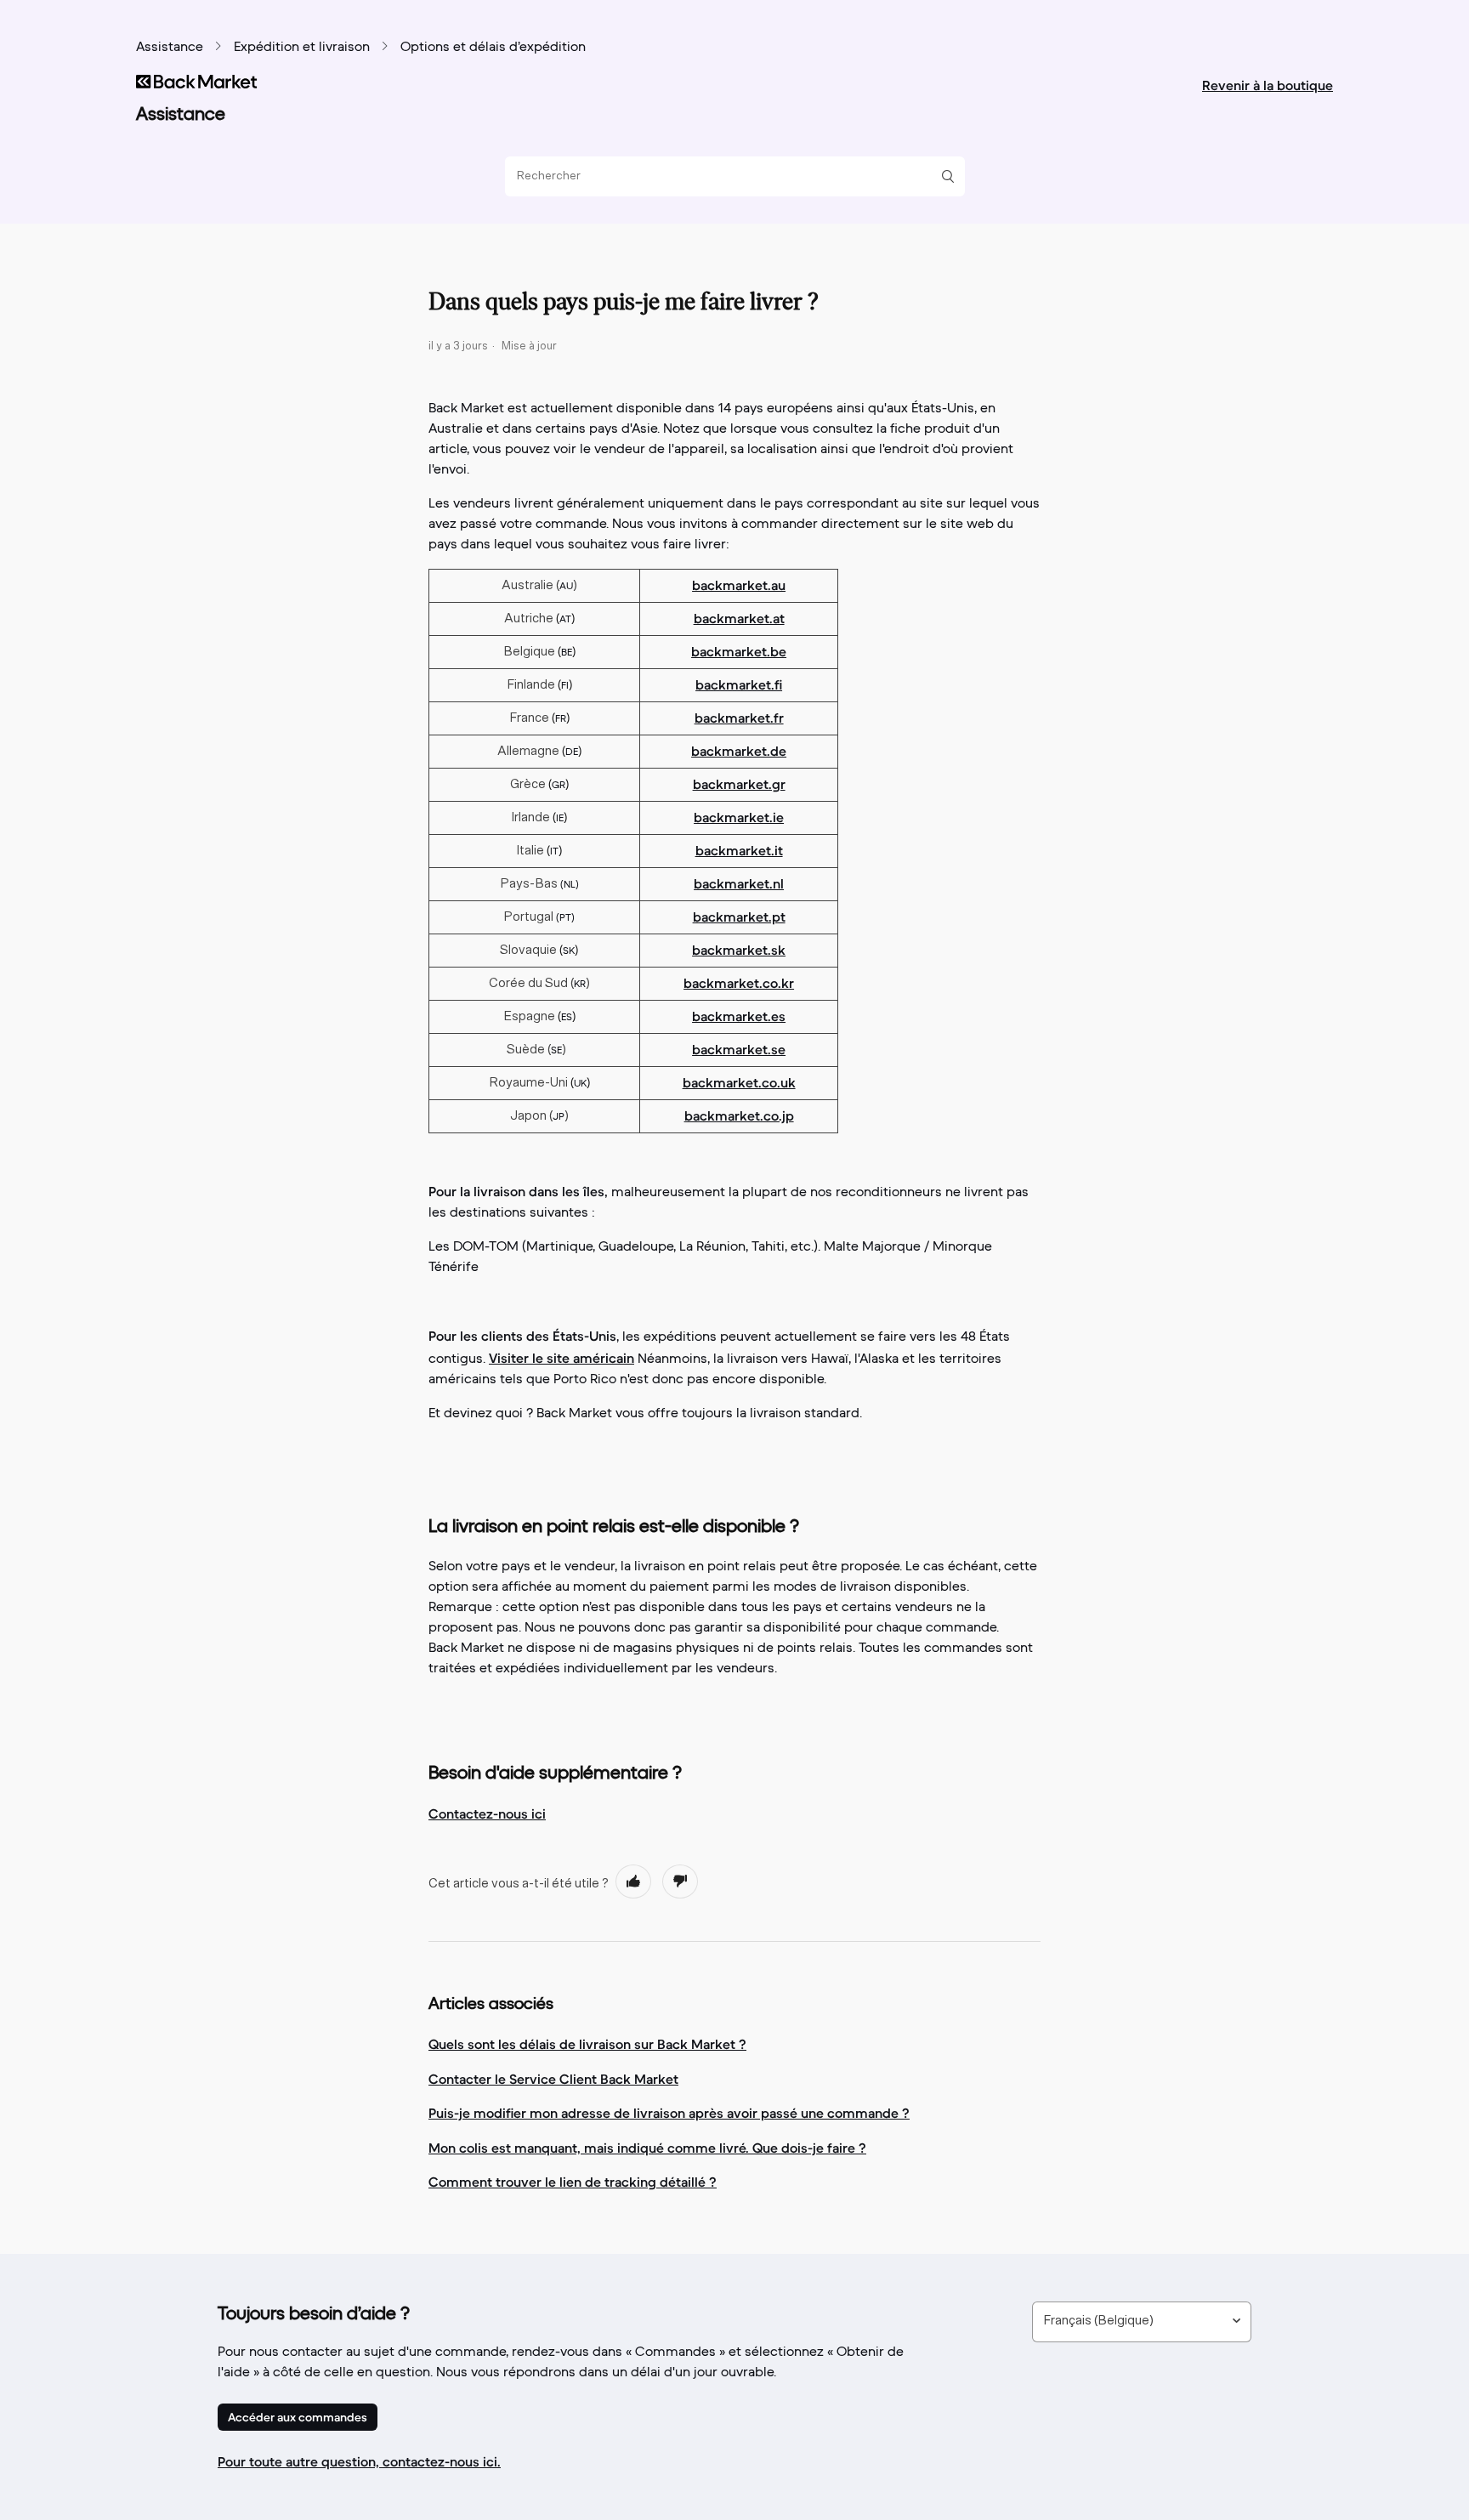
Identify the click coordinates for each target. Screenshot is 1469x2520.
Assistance (170, 48)
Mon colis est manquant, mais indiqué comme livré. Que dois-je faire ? (647, 2148)
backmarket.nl (739, 883)
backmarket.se (739, 1049)
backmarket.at (739, 618)
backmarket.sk (739, 950)
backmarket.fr (739, 718)
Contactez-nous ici (487, 1813)
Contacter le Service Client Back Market (553, 2079)
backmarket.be (739, 651)
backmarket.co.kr (739, 983)
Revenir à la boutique (1268, 85)
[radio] (633, 1881)
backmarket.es (739, 1016)
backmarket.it (739, 850)
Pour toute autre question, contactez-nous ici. (359, 2461)
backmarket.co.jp (739, 1115)
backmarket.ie (739, 817)
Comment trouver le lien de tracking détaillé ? (573, 2182)
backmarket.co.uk (739, 1082)
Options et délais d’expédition (493, 48)
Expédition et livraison (302, 48)
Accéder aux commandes (298, 2417)
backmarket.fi (739, 684)
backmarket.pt (739, 917)
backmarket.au (739, 585)
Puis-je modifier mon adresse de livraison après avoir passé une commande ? (669, 2113)
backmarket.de (739, 751)
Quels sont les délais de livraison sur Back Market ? (587, 2044)
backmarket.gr (739, 784)
